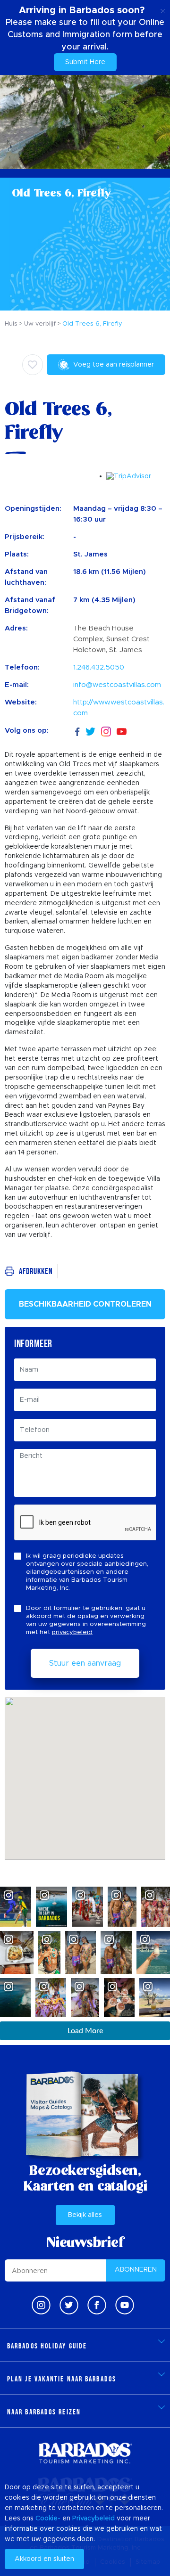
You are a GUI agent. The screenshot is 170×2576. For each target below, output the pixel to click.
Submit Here (85, 62)
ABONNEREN (136, 2270)
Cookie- (48, 2519)
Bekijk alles (85, 2215)
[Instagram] (106, 731)
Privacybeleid (93, 2519)
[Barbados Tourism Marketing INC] (85, 2453)
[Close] (163, 9)
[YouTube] (122, 731)
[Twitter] (90, 731)
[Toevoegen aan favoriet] (33, 365)
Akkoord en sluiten (44, 2559)
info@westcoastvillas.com (117, 685)
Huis (11, 324)
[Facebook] (77, 731)
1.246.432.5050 (99, 667)
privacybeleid (72, 1632)
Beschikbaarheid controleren (85, 1304)
